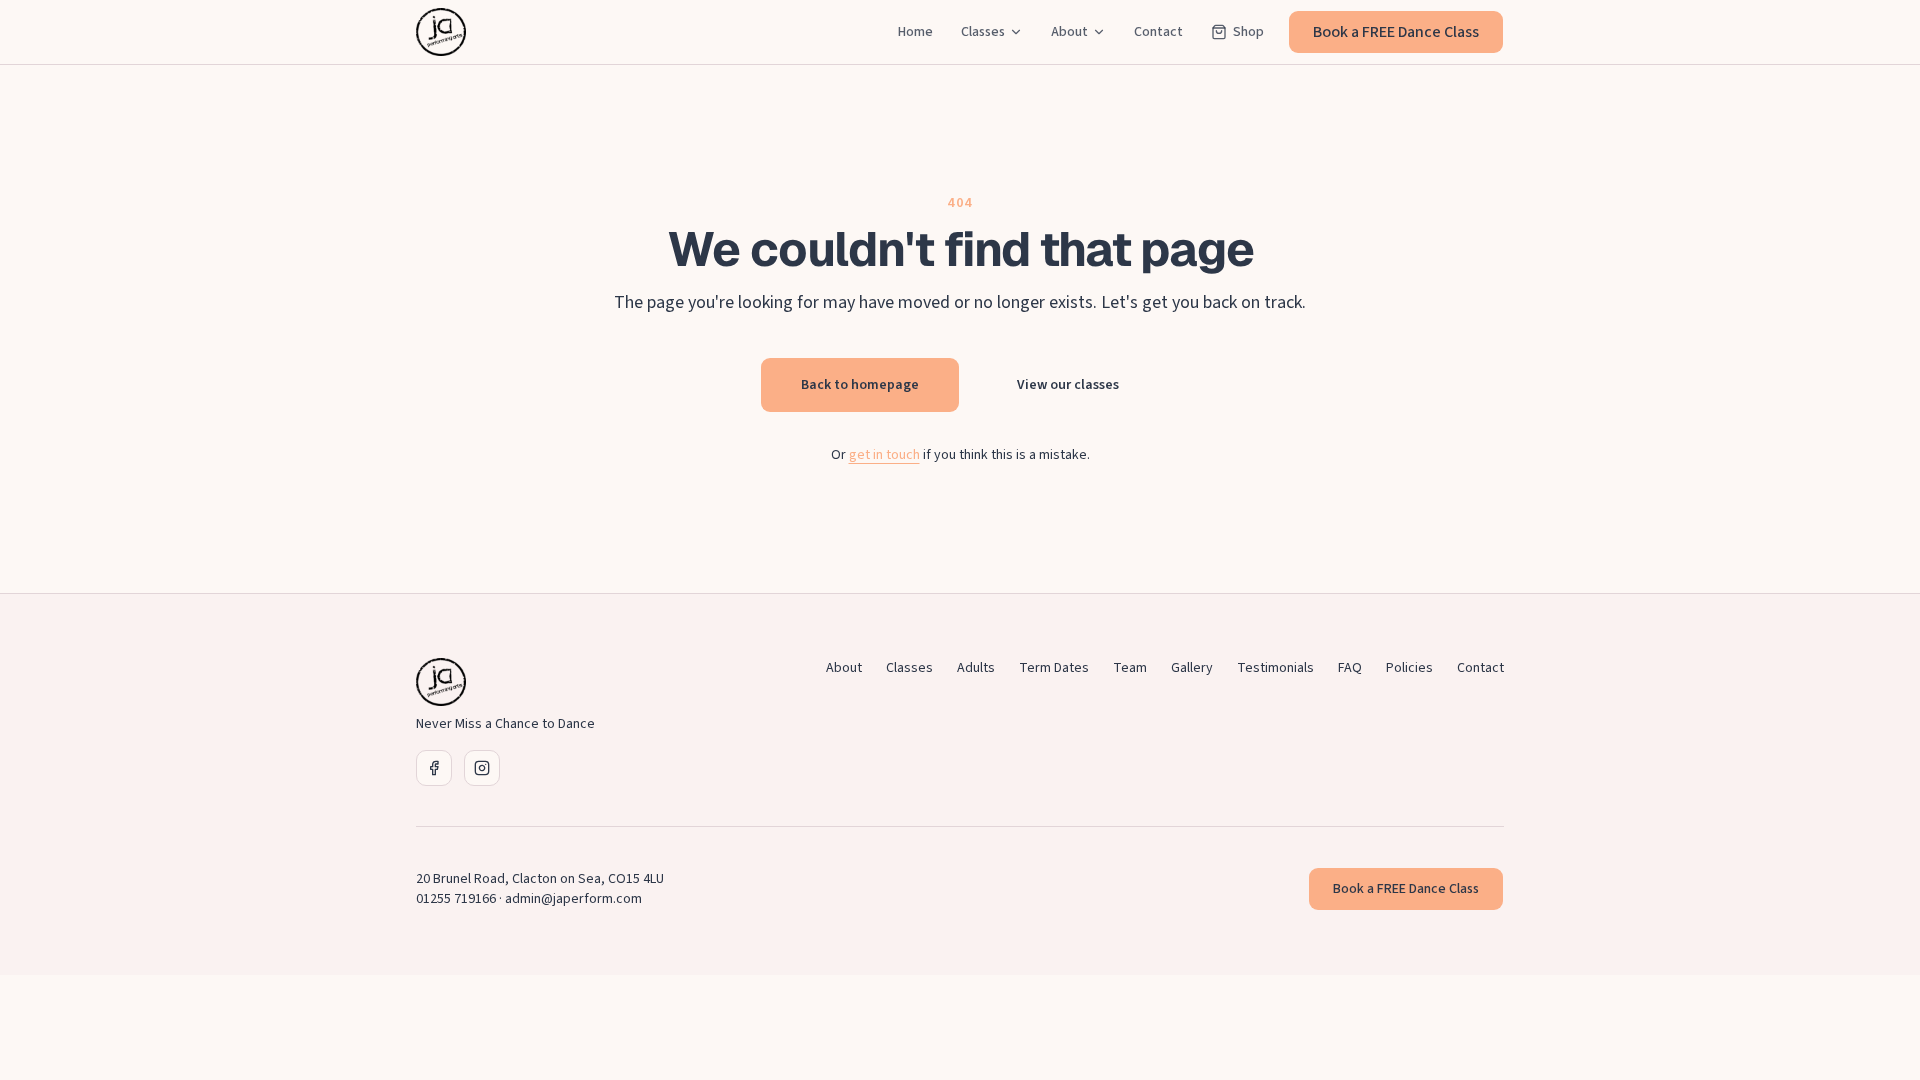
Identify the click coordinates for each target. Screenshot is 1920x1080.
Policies (1409, 668)
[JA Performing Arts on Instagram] (482, 768)
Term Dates (1054, 668)
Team (1130, 668)
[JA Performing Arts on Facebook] (434, 768)
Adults (976, 668)
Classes (983, 32)
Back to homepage (860, 385)
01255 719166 (456, 899)
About (1069, 32)
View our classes (1068, 385)
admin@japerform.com (573, 899)
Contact (1158, 32)
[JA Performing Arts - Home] (441, 32)
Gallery (1192, 668)
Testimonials (1275, 668)
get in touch (884, 455)
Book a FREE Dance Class (1396, 32)
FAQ (1350, 668)
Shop (1248, 32)
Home (915, 32)
